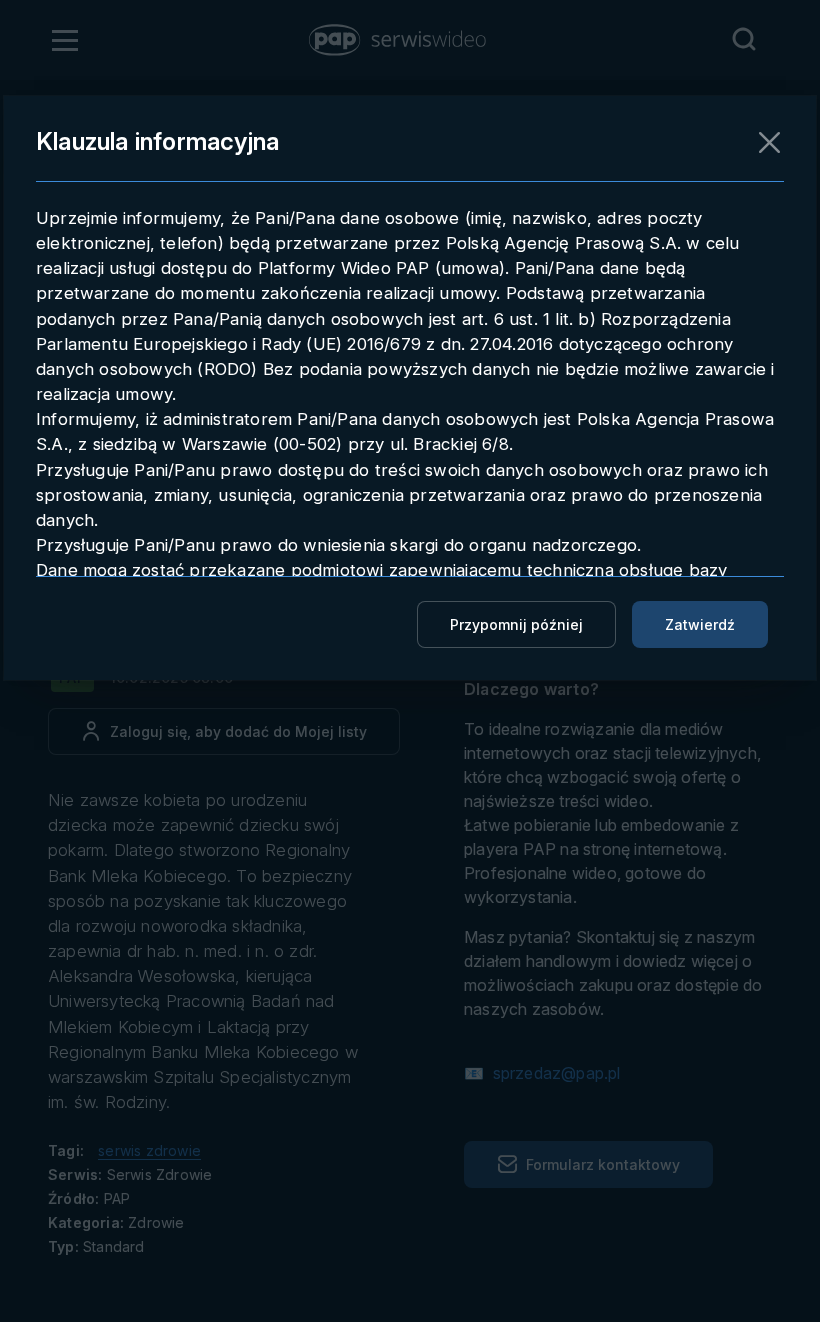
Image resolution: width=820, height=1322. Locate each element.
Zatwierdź (700, 624)
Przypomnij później (516, 624)
